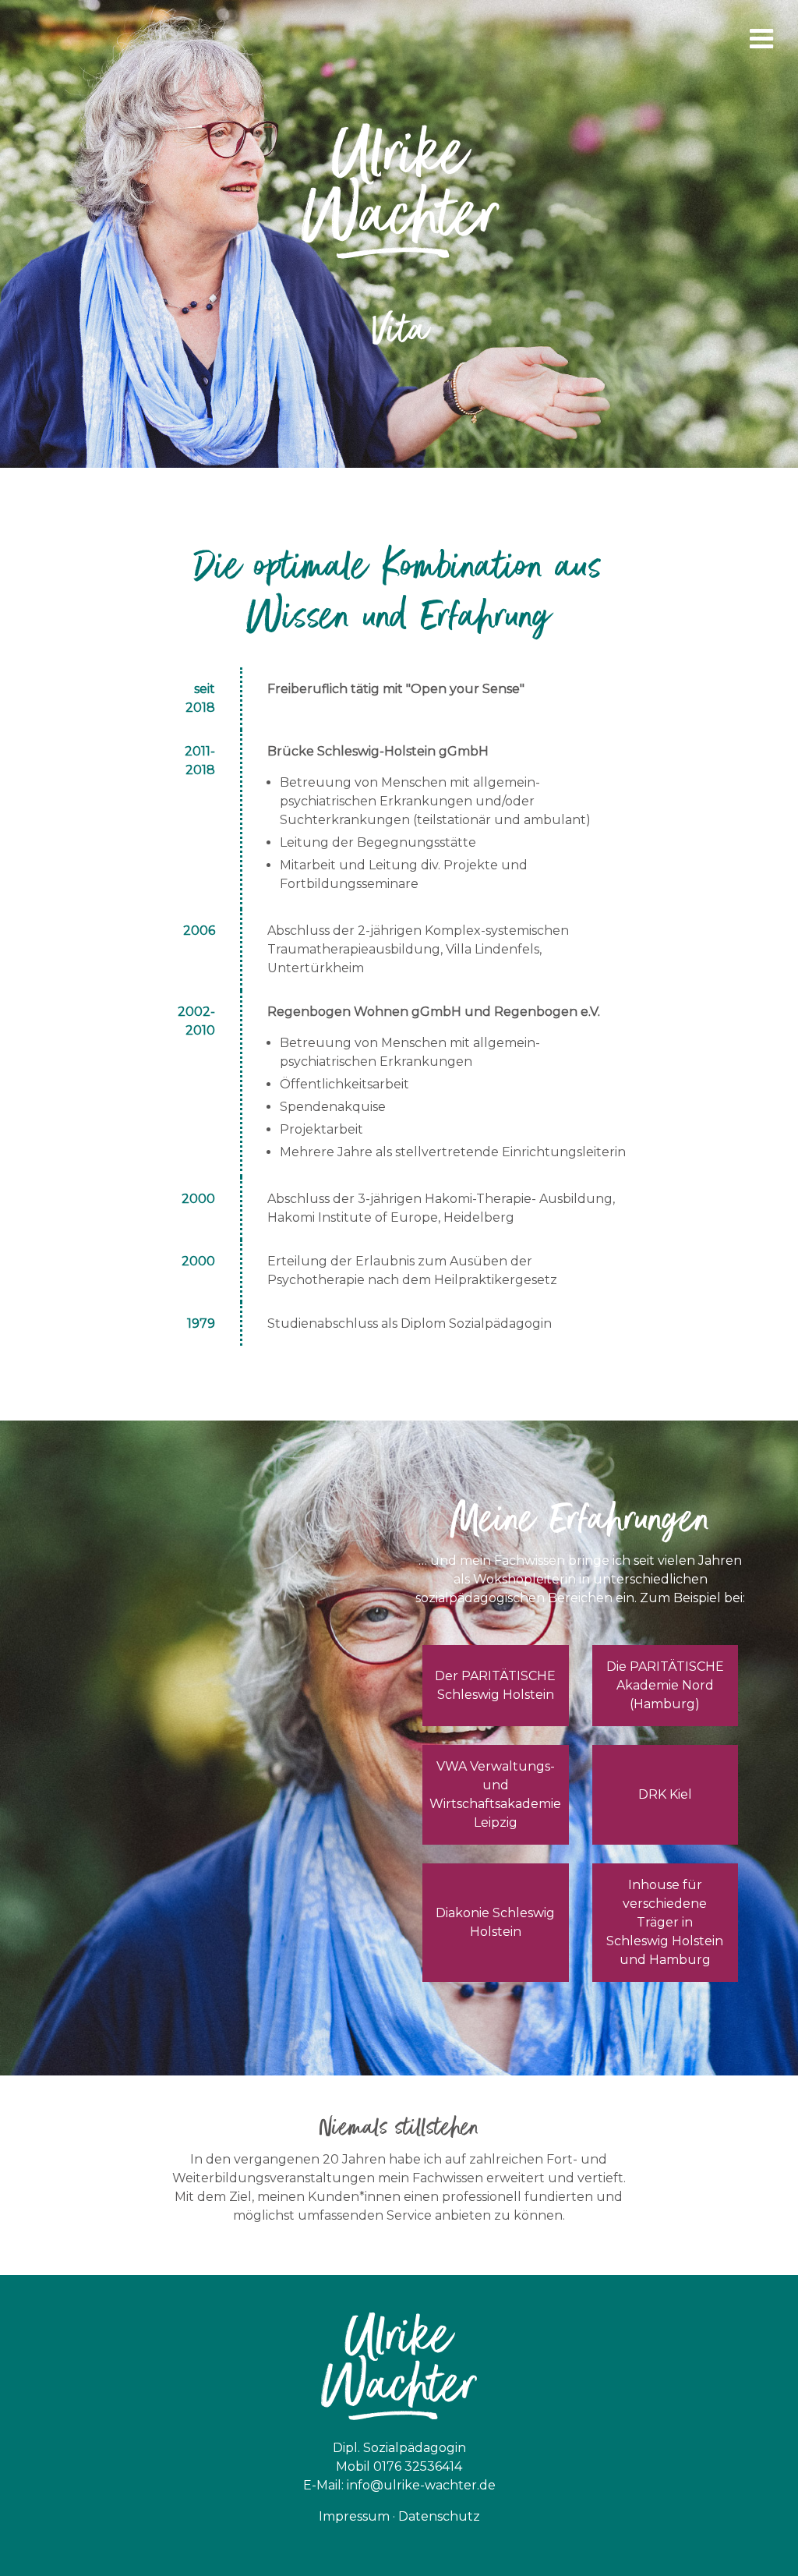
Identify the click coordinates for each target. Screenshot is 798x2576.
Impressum (354, 2516)
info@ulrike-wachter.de (421, 2485)
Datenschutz (439, 2516)
